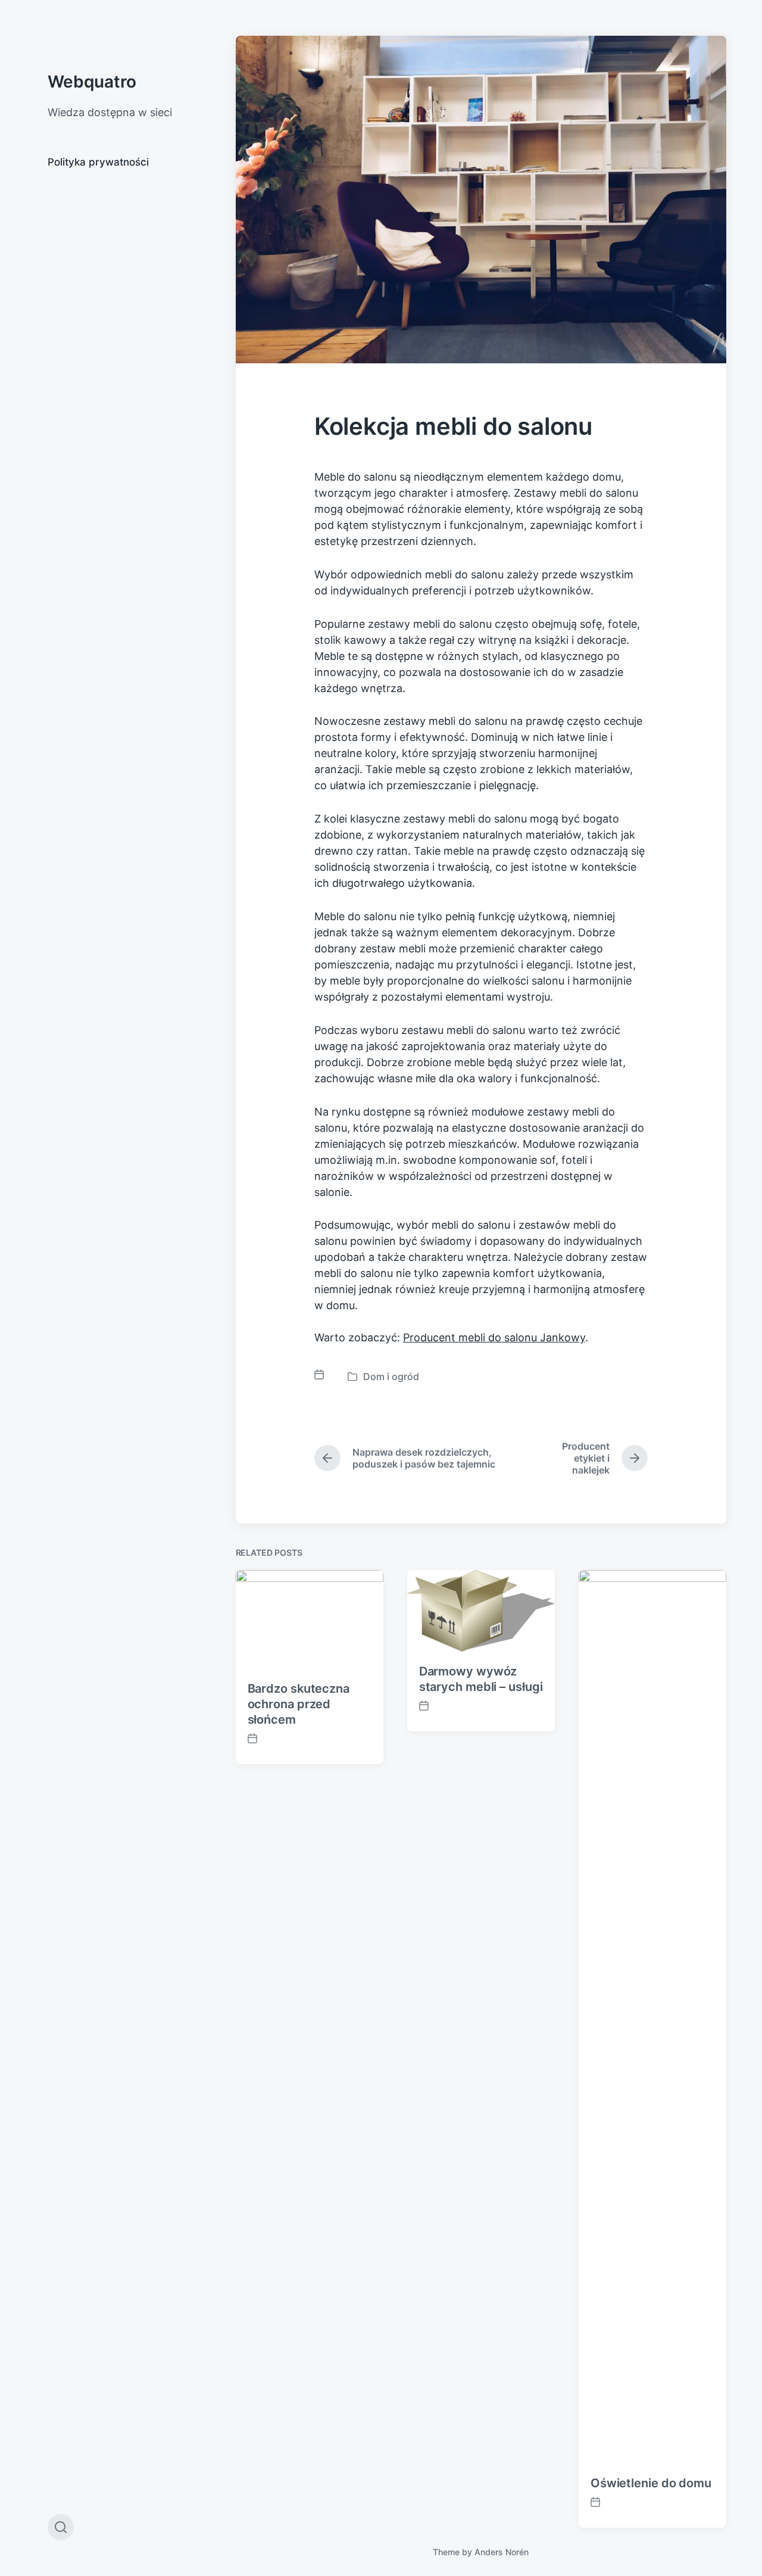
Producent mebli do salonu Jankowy (494, 1337)
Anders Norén (502, 2552)
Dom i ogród (391, 1376)
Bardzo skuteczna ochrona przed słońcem (299, 1704)
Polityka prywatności (98, 162)
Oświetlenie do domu (651, 2483)
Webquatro (92, 82)
